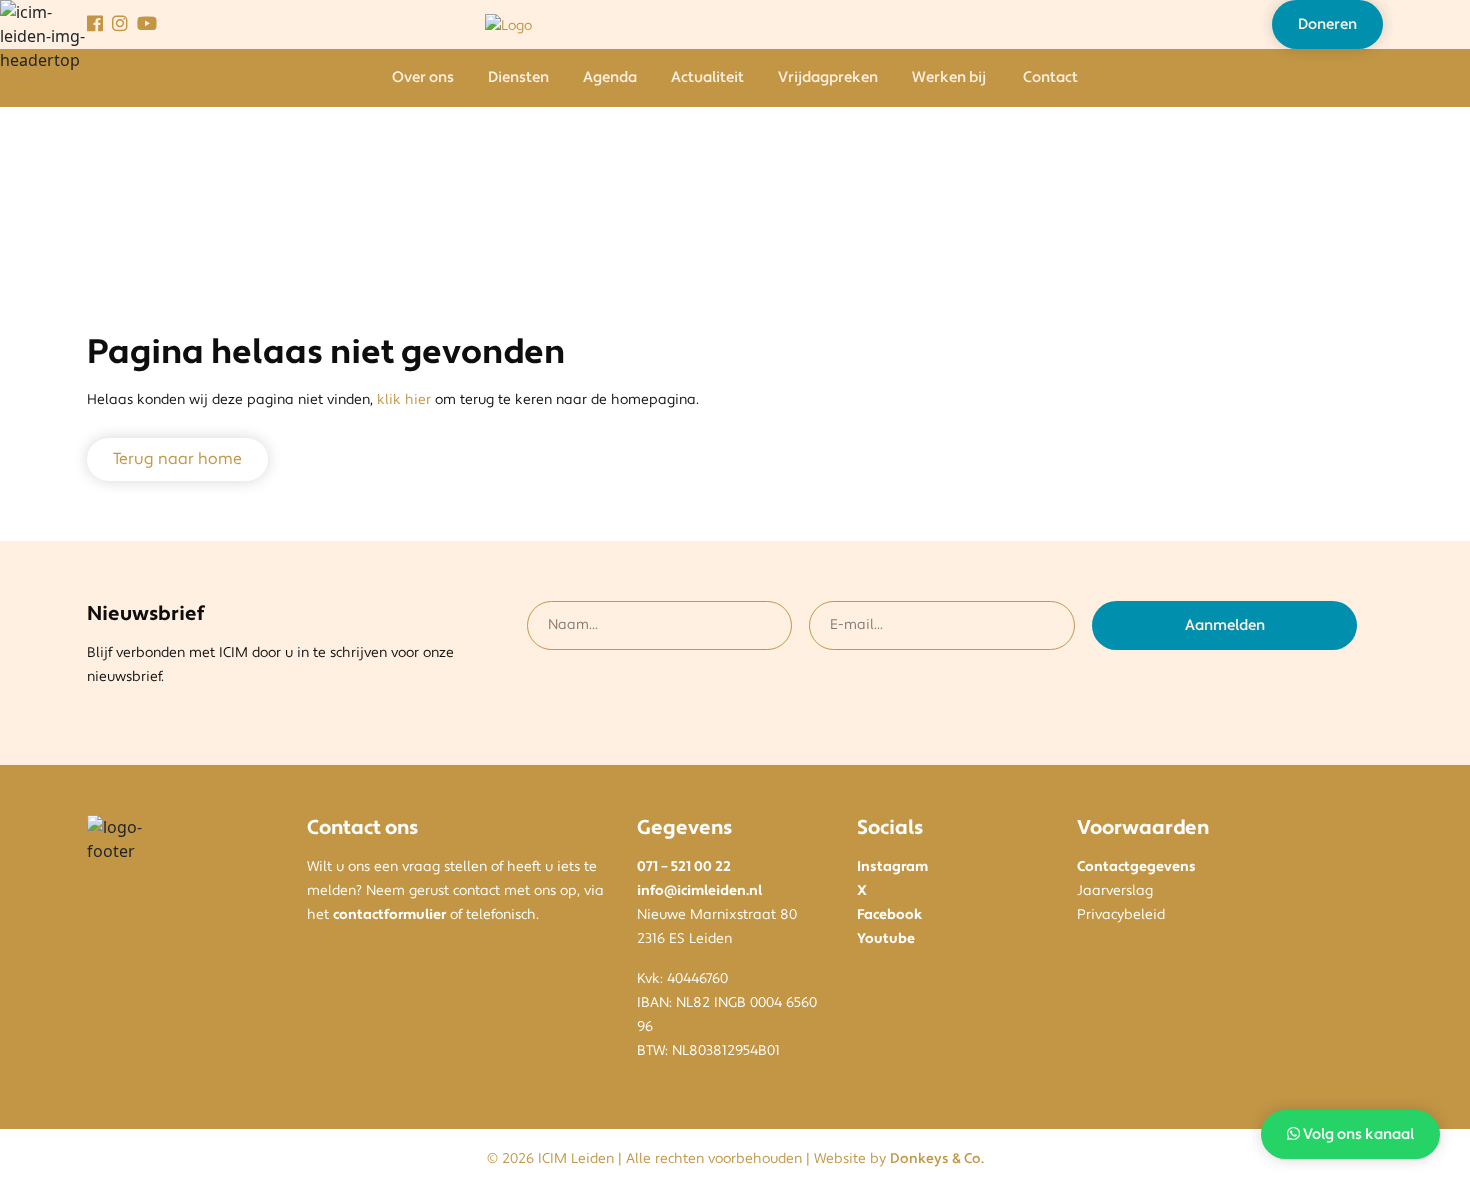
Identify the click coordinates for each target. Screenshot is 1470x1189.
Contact (1050, 77)
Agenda (610, 77)
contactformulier (389, 915)
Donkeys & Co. (937, 1159)
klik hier (404, 400)
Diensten (518, 77)
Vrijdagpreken (828, 77)
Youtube (886, 939)
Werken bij (949, 77)
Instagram (892, 867)
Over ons (423, 77)
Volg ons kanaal (1357, 1134)
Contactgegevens (1136, 867)
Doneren (1327, 24)
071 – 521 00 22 (684, 867)
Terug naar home (177, 459)
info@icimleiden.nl (699, 891)
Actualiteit (707, 77)
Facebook (889, 915)
